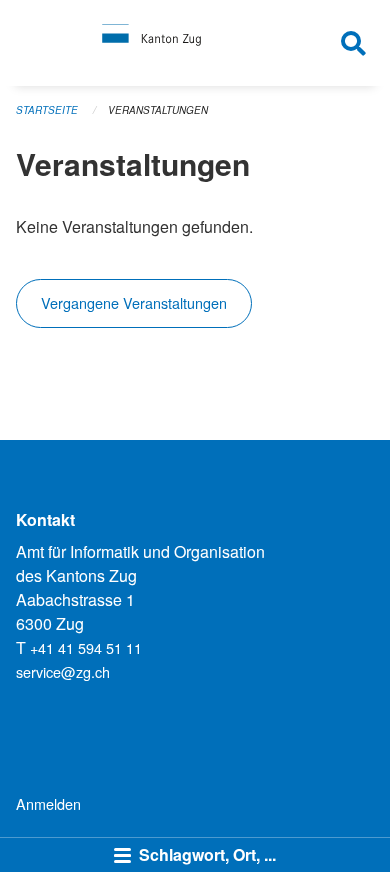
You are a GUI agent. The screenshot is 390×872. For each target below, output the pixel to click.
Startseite (47, 110)
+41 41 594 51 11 (86, 647)
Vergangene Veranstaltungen (134, 302)
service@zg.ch (63, 671)
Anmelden (48, 803)
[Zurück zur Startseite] (195, 43)
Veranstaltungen (158, 110)
